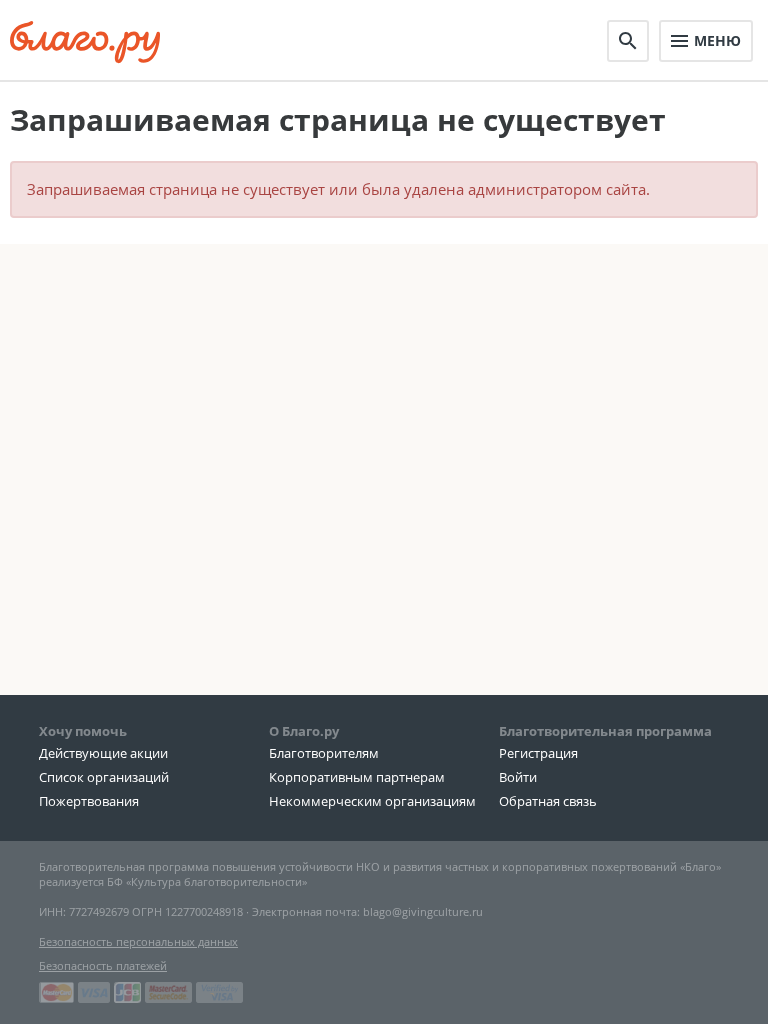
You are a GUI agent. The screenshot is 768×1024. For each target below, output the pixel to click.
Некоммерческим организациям (372, 801)
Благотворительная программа (605, 731)
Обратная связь (548, 801)
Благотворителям (324, 753)
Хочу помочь (83, 731)
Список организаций (104, 777)
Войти (518, 777)
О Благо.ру (304, 731)
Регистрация (538, 753)
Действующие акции (103, 753)
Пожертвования (89, 801)
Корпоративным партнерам (357, 777)
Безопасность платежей (103, 965)
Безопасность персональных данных (138, 941)
